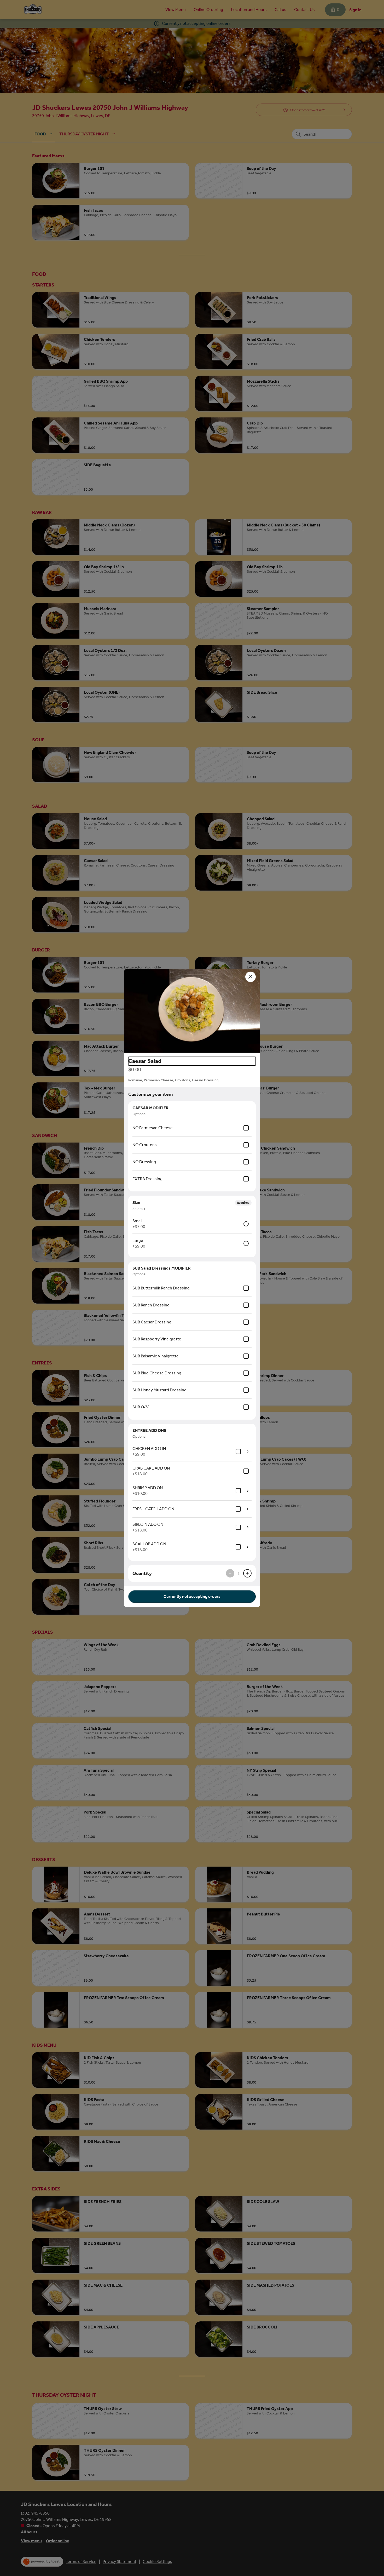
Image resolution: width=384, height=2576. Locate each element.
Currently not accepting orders (192, 1596)
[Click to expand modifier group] (248, 1451)
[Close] (251, 977)
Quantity (142, 1573)
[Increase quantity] (247, 1573)
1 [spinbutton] (239, 1573)
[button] (192, 1011)
